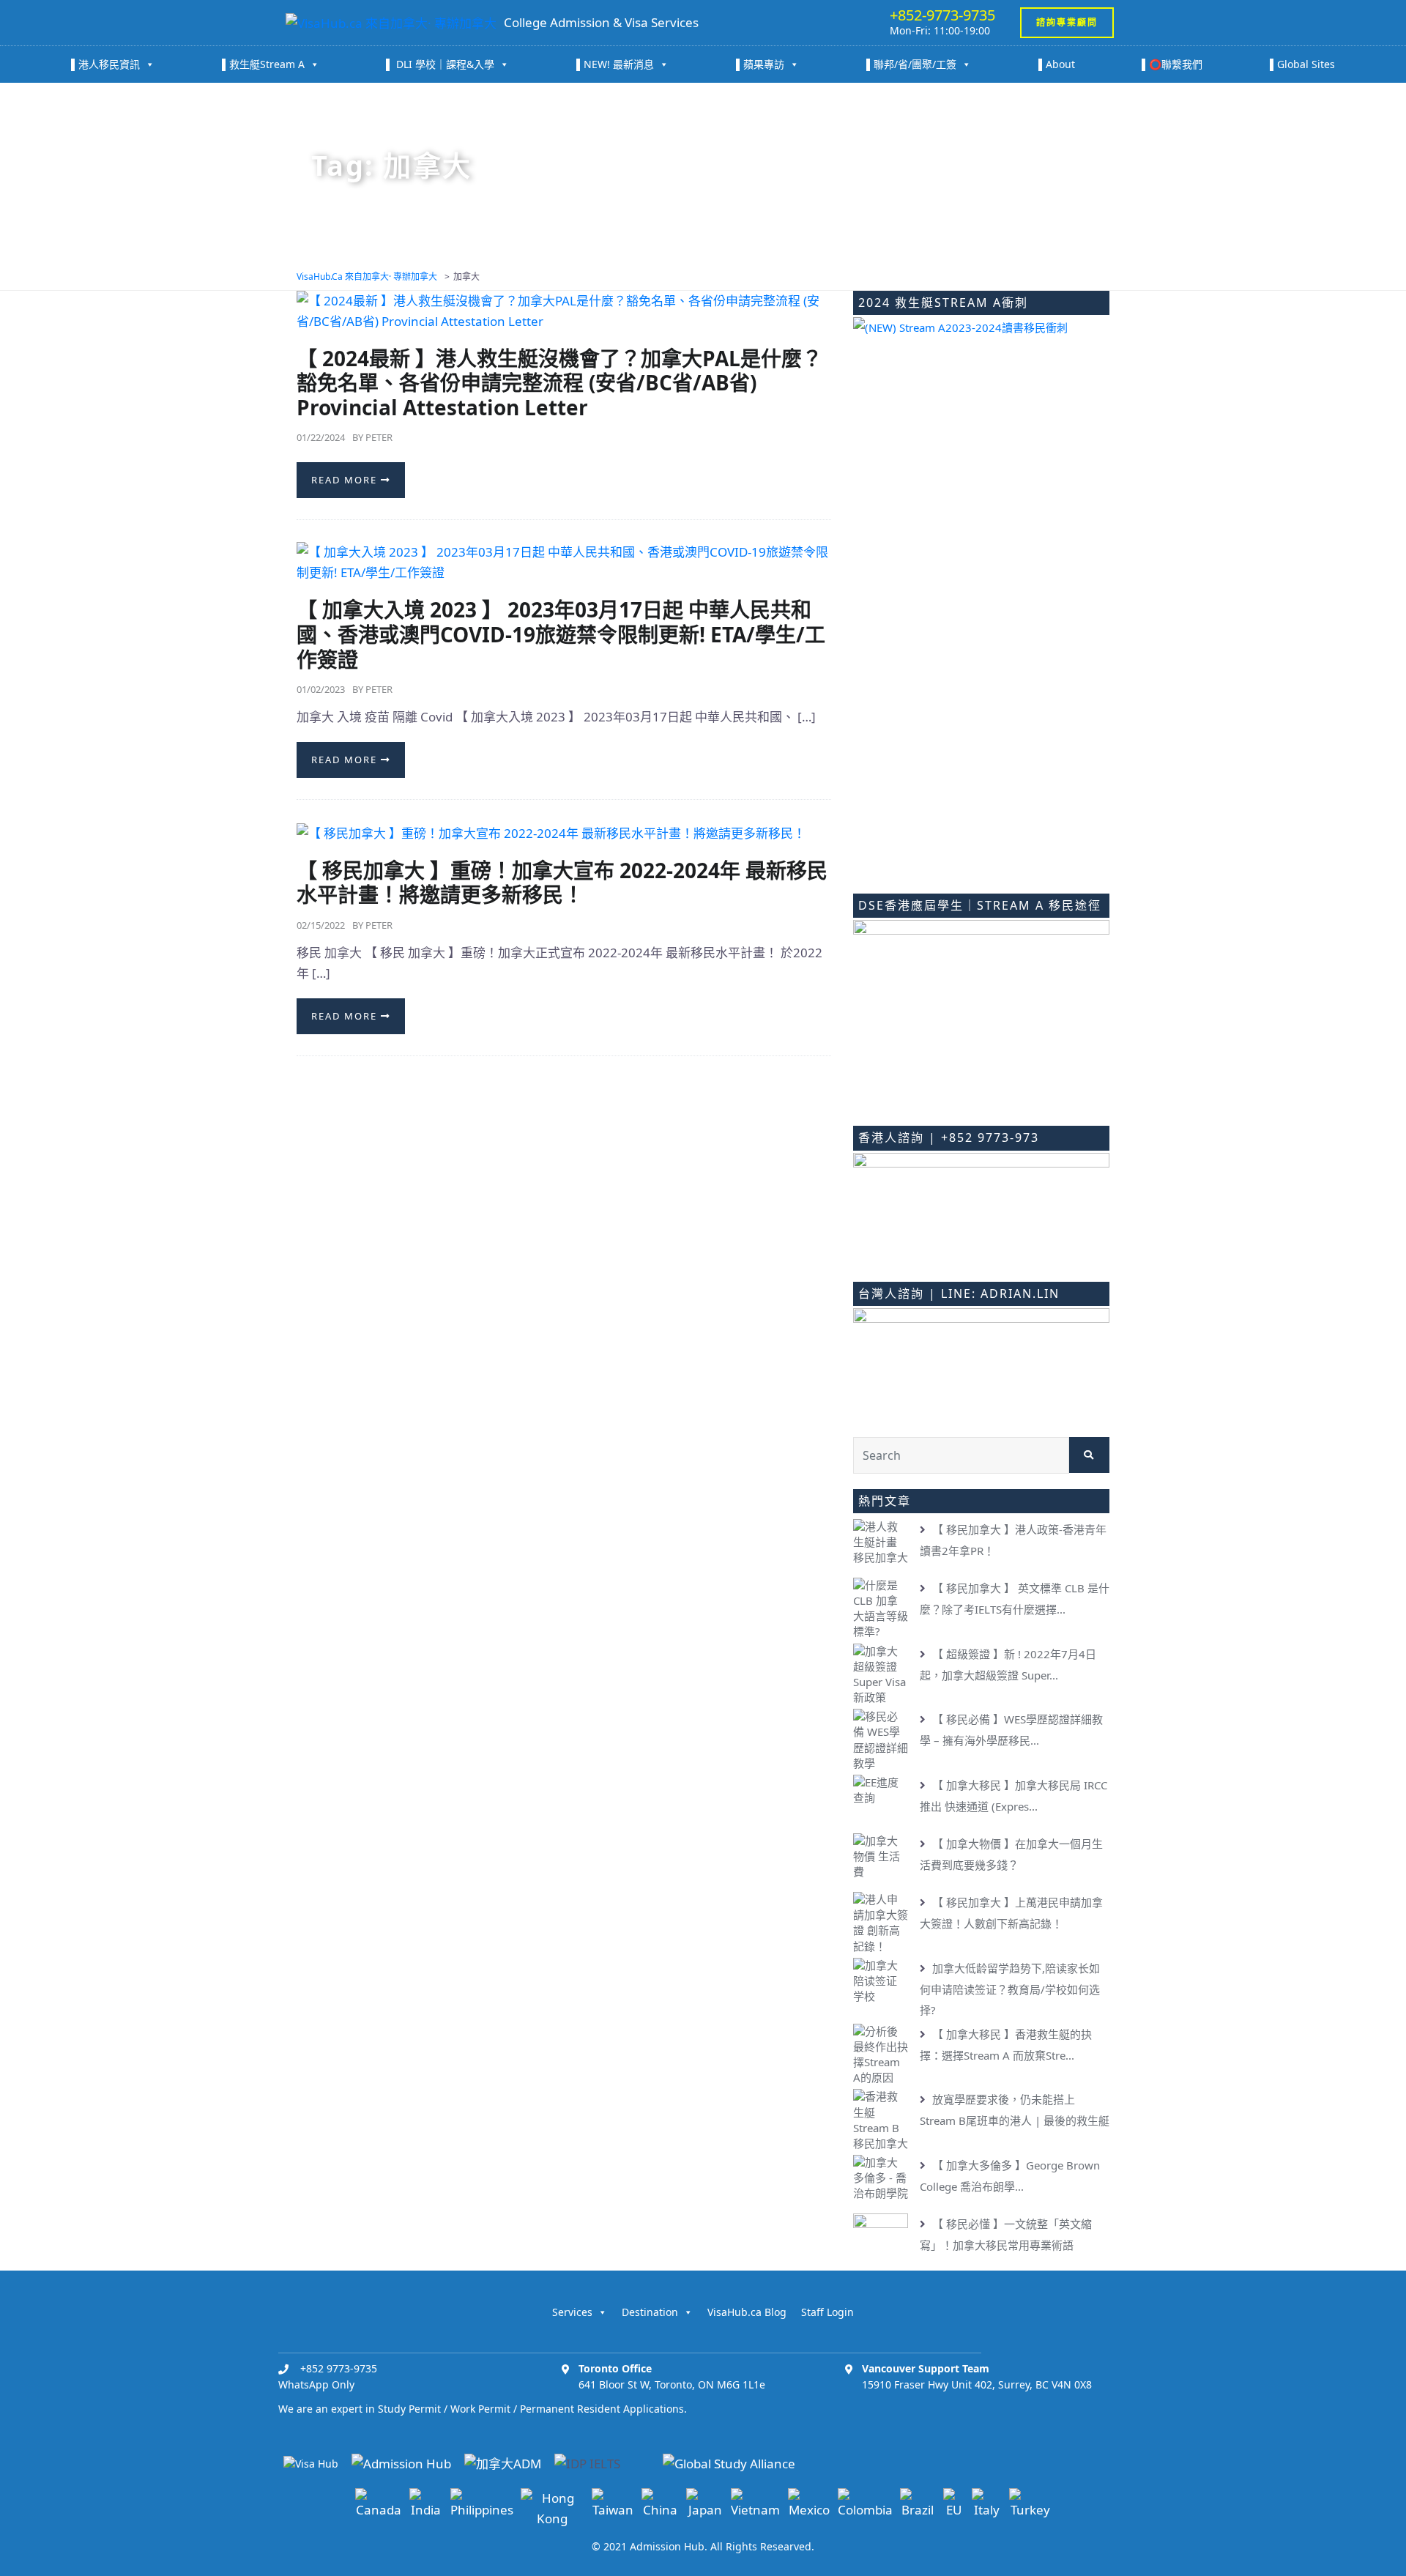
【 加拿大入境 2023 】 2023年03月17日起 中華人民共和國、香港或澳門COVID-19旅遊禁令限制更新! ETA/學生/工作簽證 (561, 634)
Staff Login (827, 2312)
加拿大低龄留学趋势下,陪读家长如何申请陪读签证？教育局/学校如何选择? (1010, 1989)
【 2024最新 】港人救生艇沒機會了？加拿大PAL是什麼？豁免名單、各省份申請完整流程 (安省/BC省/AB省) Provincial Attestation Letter (559, 383)
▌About (1057, 64)
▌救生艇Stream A (263, 64)
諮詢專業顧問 (1067, 22)
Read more (346, 480)
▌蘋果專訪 (760, 64)
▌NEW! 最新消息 (615, 64)
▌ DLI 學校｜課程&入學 (440, 64)
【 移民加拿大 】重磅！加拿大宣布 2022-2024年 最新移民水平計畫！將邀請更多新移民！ (562, 883)
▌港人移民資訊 (105, 64)
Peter (379, 437)
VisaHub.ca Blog (747, 2312)
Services (572, 2312)
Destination (650, 2312)
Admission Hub (667, 2546)
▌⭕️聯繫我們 (1172, 64)
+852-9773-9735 (942, 15)
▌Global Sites (1302, 64)
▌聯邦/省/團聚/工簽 (911, 64)
